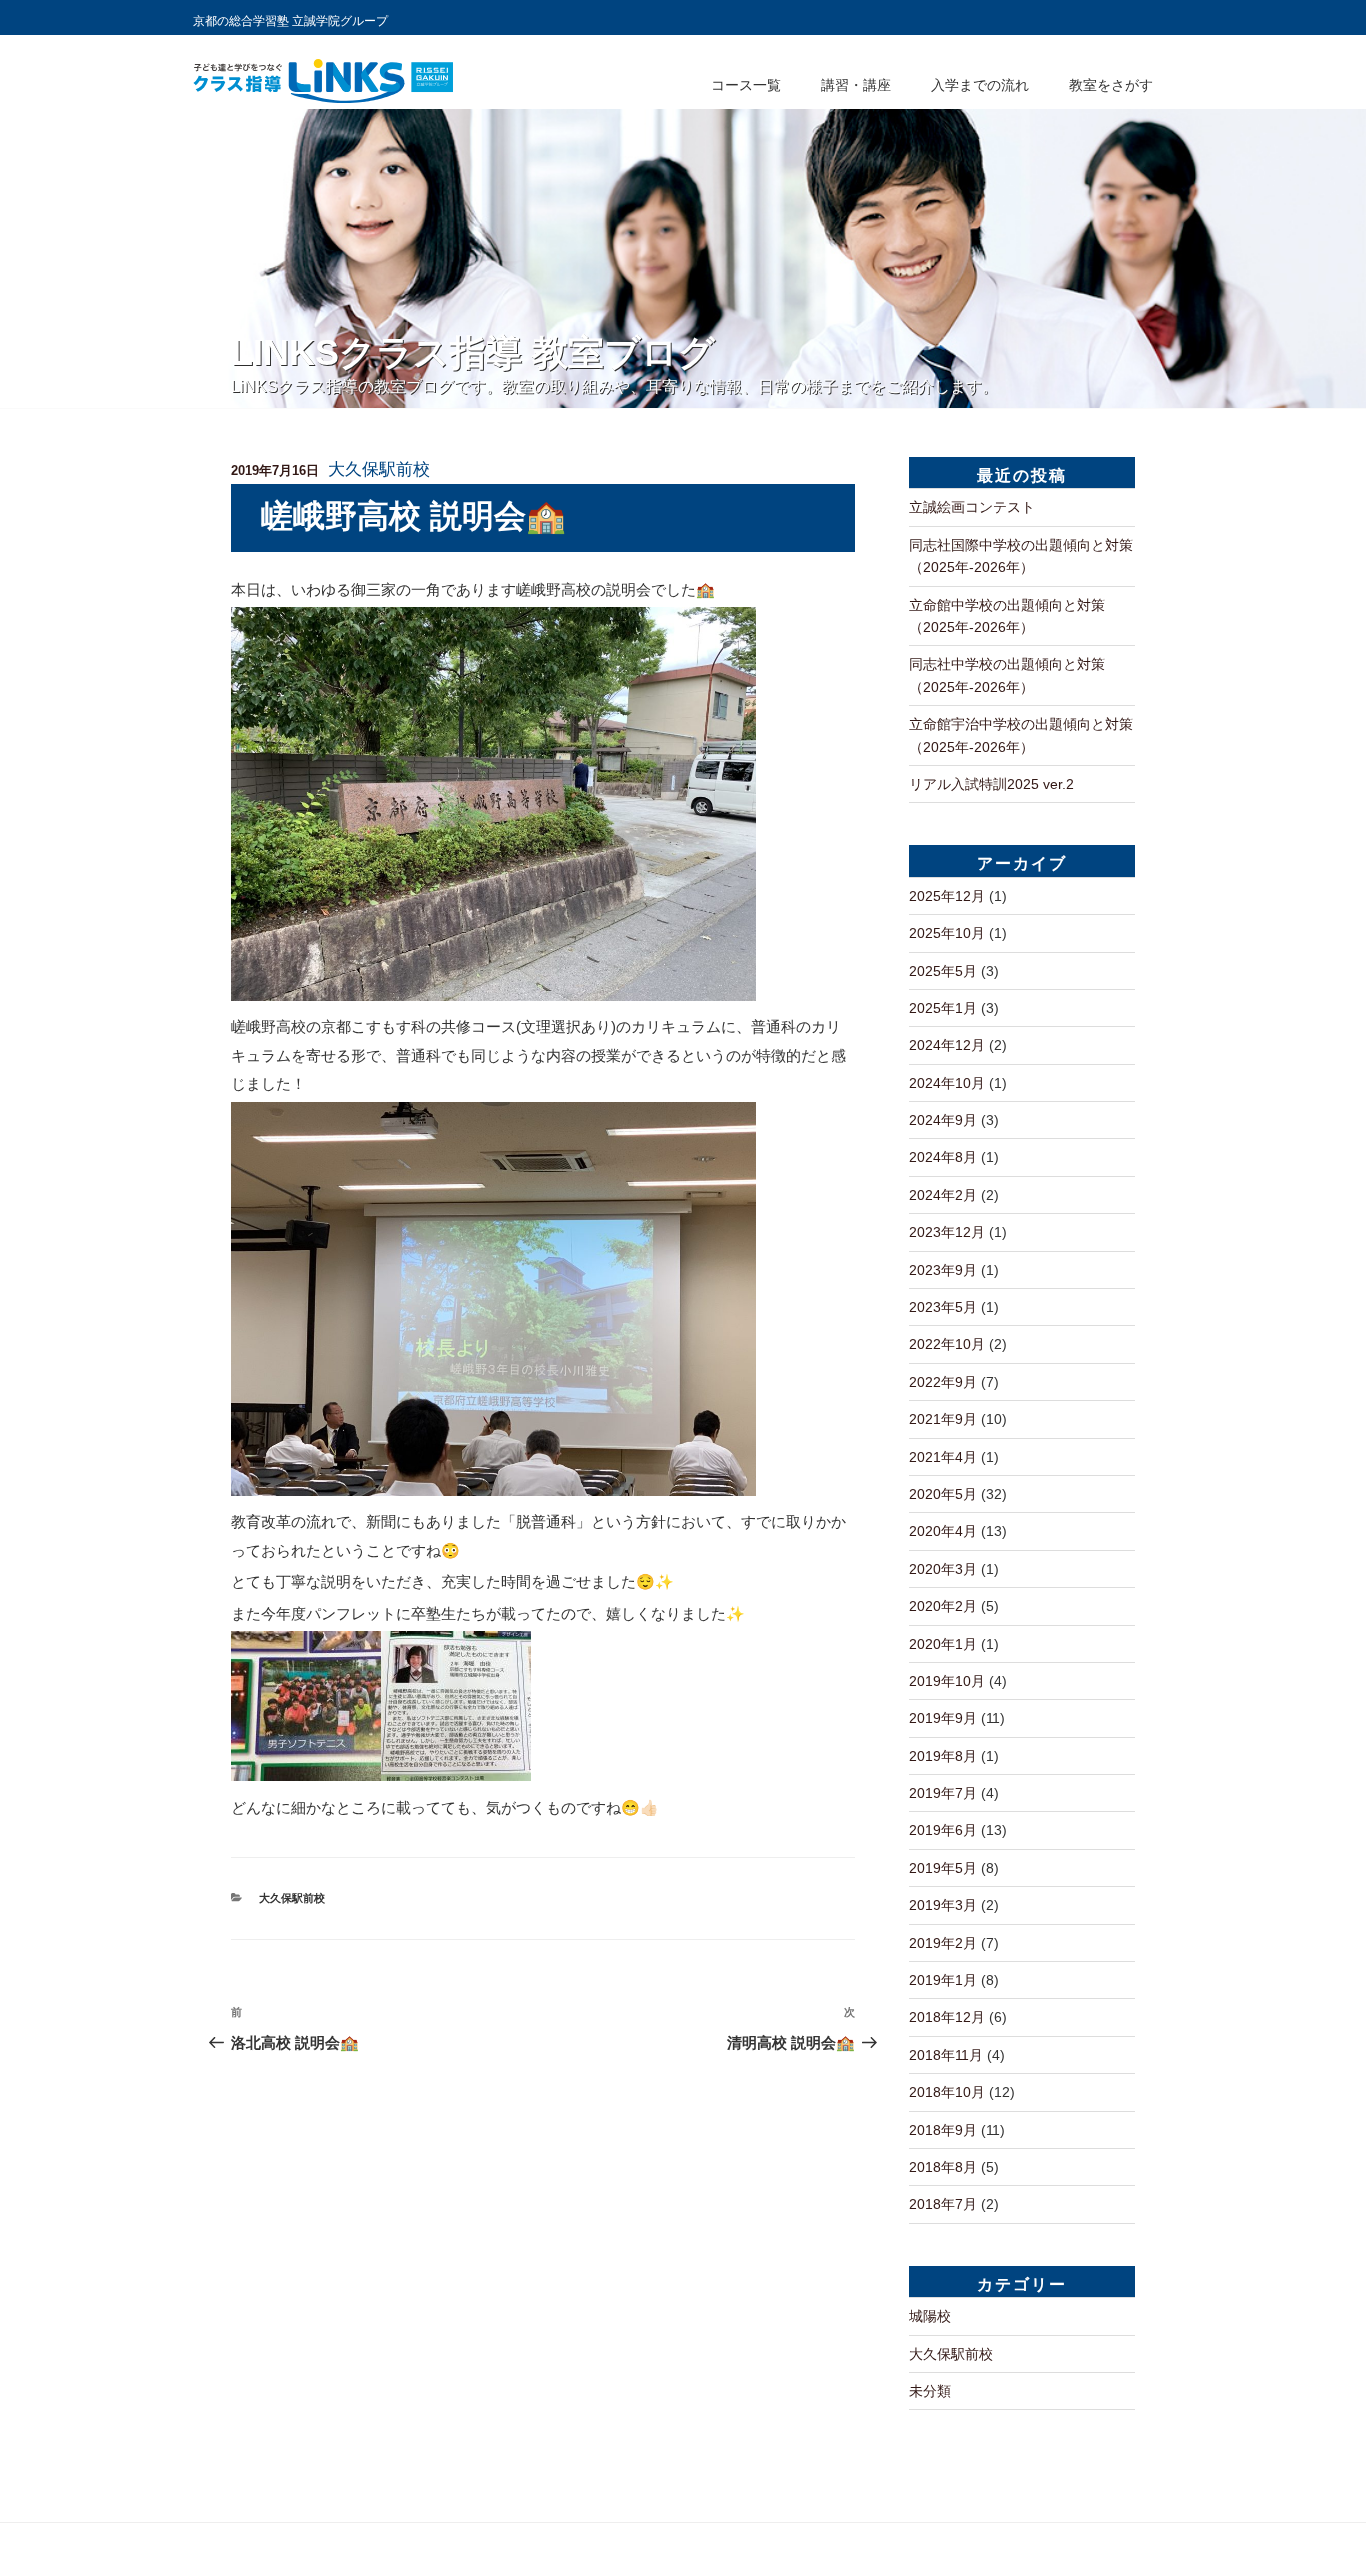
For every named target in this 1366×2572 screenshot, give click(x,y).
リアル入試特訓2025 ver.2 (991, 784)
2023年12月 (947, 1232)
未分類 (930, 2391)
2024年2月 (943, 1195)
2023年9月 (943, 1270)
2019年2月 (943, 1943)
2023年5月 (943, 1307)
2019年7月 (943, 1793)
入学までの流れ (980, 85)
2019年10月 (947, 1681)
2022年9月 (943, 1382)
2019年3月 (943, 1905)
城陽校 (930, 2316)
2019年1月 (943, 1980)
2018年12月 (947, 2017)
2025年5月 (943, 971)
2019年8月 (943, 1756)
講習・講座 (856, 85)
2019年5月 (943, 1868)
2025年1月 (943, 1008)
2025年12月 (947, 896)
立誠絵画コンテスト (972, 507)
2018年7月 (943, 2204)
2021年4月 (943, 1457)
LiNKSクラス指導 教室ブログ (473, 352)
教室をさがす (1111, 85)
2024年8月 (943, 1157)
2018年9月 (943, 2130)
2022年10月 (947, 1344)
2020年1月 (943, 1644)
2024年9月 (943, 1120)
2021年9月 (943, 1419)
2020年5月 (943, 1494)
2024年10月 (947, 1083)
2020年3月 (943, 1569)
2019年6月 (943, 1830)
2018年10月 (947, 2092)
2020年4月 (943, 1531)
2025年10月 (947, 933)
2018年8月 (943, 2167)
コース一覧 (746, 85)
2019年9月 (943, 1718)
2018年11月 (946, 2055)
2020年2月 (943, 1606)
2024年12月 (947, 1045)
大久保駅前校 (379, 469)
